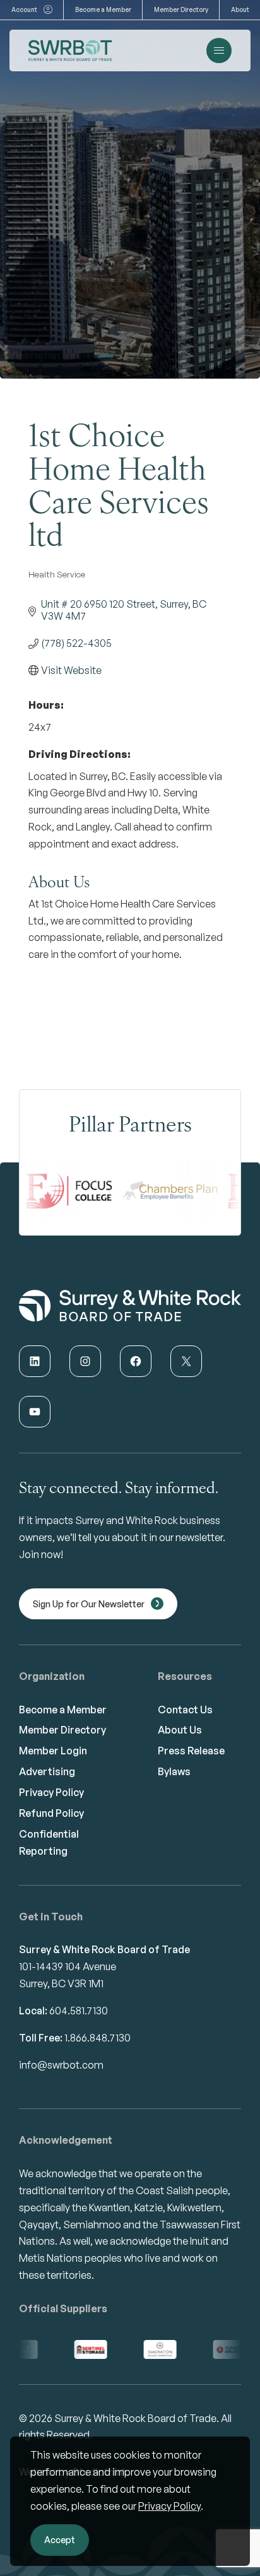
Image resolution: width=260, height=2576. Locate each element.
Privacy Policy (169, 2506)
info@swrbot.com (61, 2065)
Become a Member (103, 9)
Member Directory (181, 9)
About (240, 9)
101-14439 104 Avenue (68, 1966)
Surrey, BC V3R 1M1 (61, 1983)
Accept (60, 2540)
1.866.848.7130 (98, 2038)
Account (24, 9)
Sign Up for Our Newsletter (89, 1604)
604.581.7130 (79, 2011)
